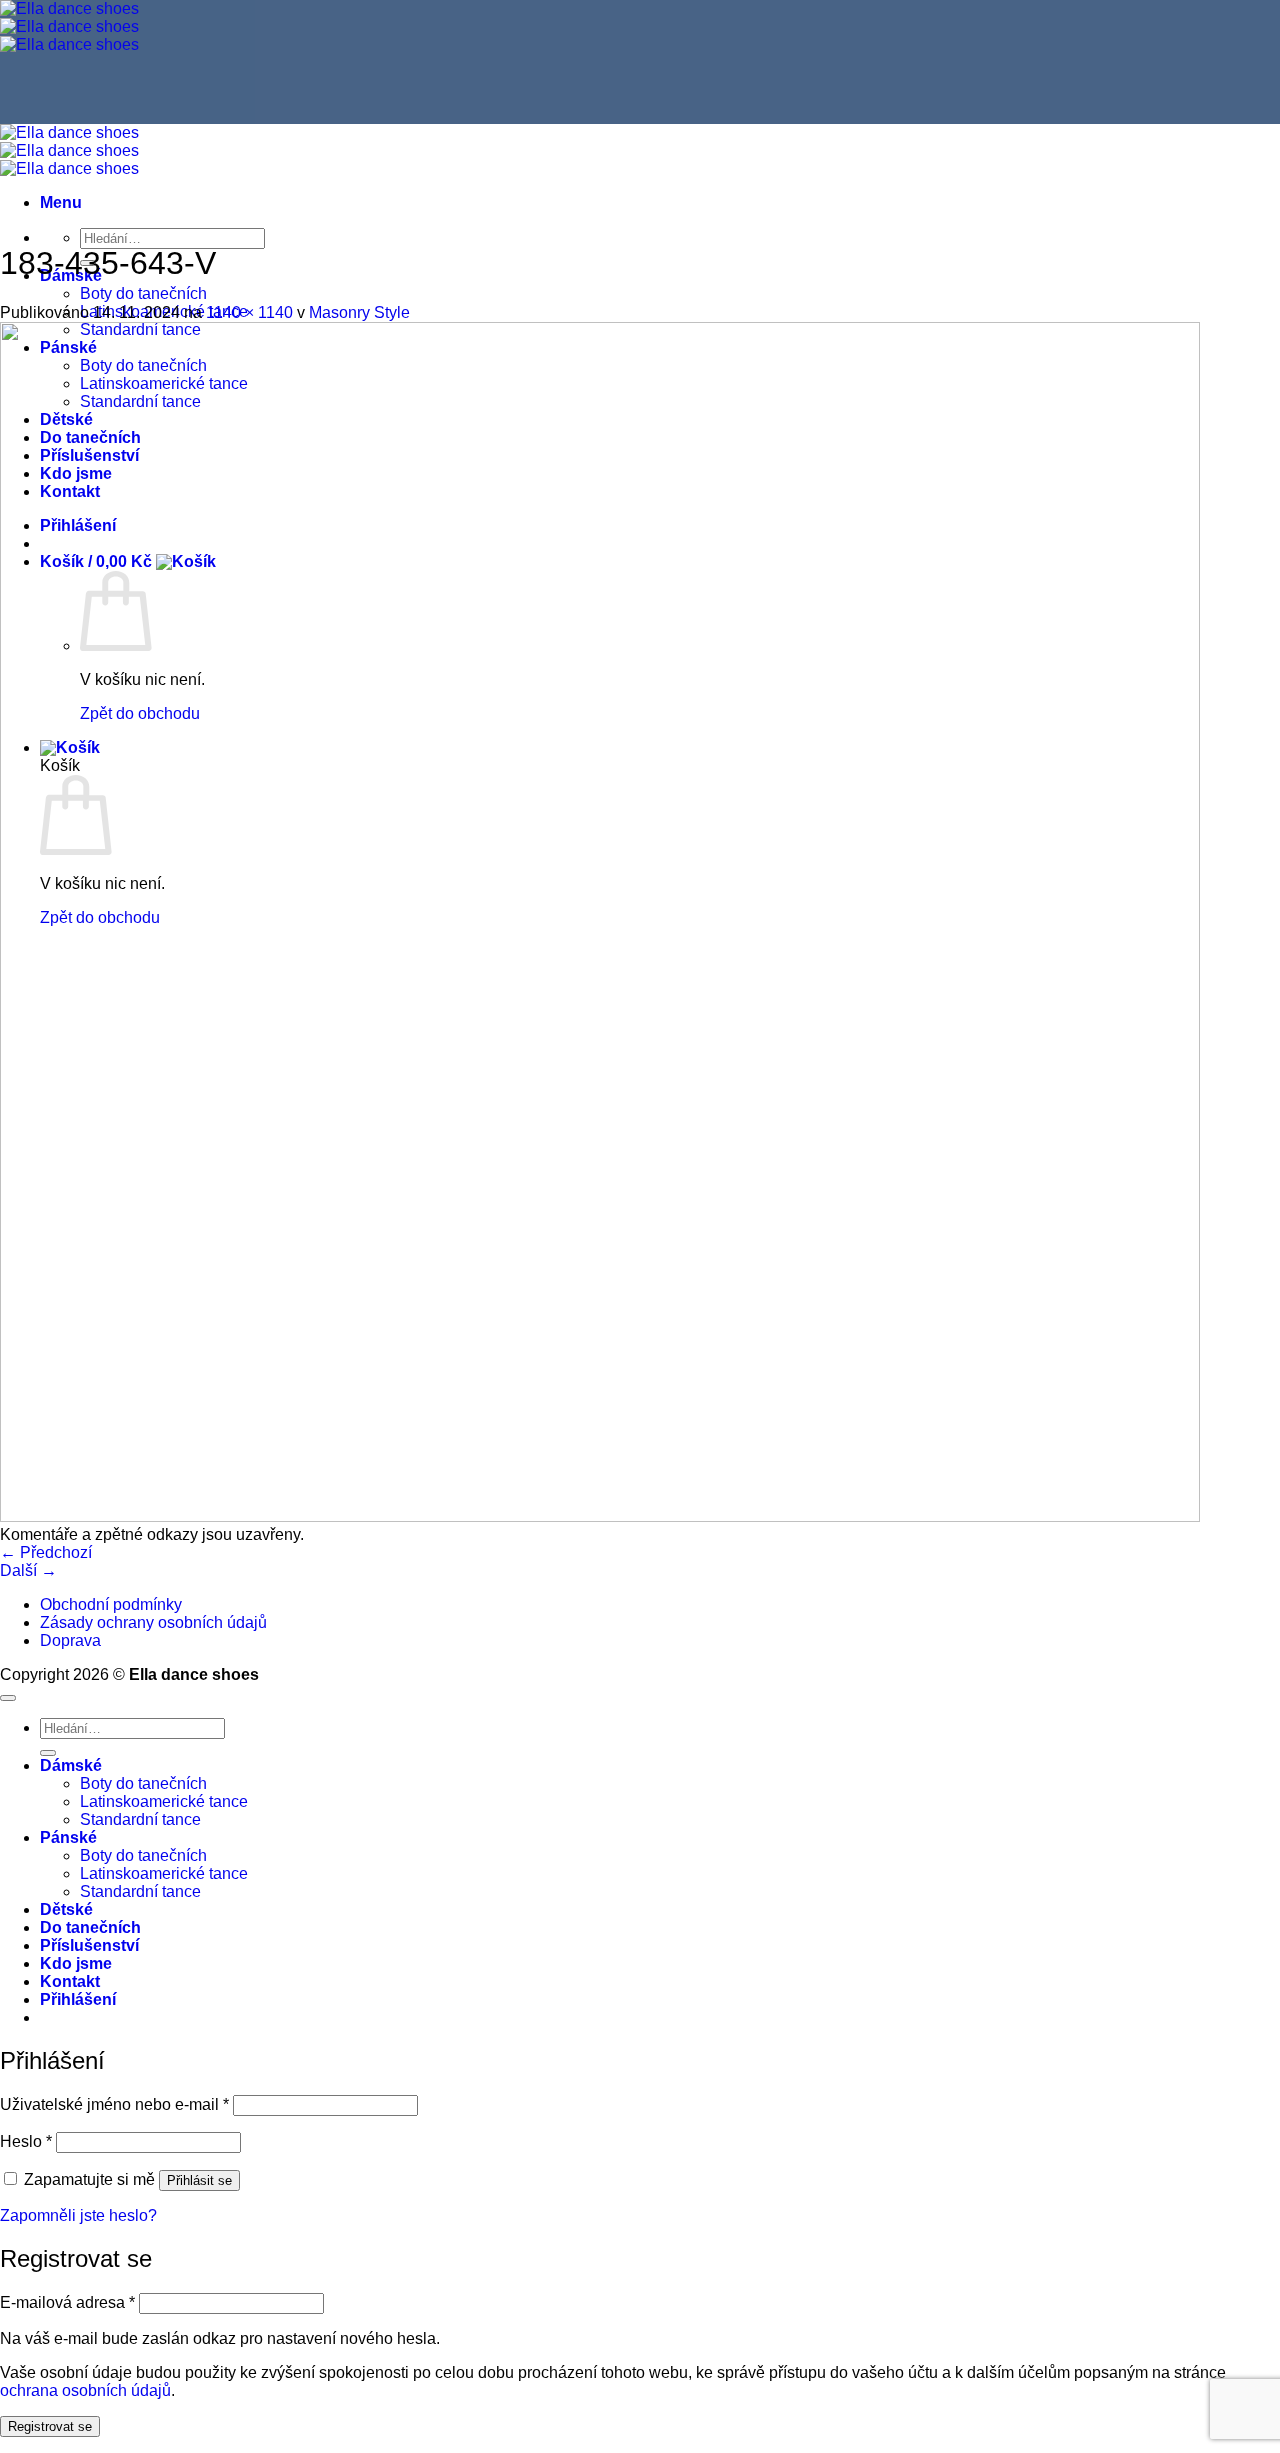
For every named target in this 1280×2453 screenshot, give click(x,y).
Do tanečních (90, 1927)
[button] (61, 202)
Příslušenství (89, 1945)
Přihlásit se (199, 2180)
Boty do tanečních (143, 293)
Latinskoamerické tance (164, 1801)
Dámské (71, 1765)
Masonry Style (359, 312)
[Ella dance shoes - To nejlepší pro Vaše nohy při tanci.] (69, 26)
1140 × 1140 (249, 312)
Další (28, 1570)
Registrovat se (50, 2426)
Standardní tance (140, 1819)
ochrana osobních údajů (85, 2390)
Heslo (26, 2141)
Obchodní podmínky (111, 1604)
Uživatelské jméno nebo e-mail (114, 2104)
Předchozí (46, 1552)
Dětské (66, 1909)
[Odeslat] (48, 1753)
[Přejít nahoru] (8, 1698)
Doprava (70, 1640)
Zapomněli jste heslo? (78, 2215)
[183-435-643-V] (600, 1516)
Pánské (68, 1837)
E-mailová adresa (67, 2302)
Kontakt (70, 1981)
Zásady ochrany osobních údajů (153, 1622)
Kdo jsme (76, 1963)
